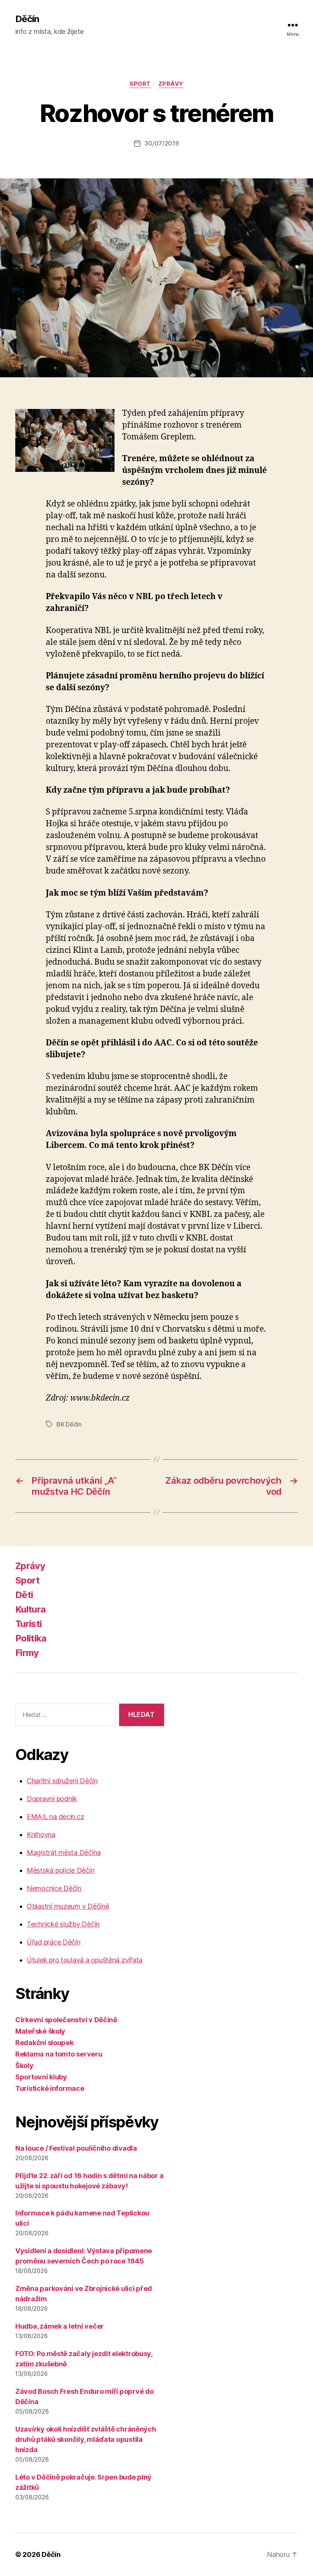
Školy (24, 2065)
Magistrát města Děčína (64, 1852)
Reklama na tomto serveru (59, 2054)
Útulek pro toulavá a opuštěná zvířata (85, 1960)
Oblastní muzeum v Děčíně (68, 1906)
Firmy (27, 1653)
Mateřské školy (40, 2031)
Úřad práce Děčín (54, 1942)
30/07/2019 (161, 143)
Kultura (30, 1609)
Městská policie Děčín (61, 1870)
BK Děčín (69, 1424)
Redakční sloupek (44, 2043)
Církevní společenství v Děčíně (66, 2020)
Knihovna (41, 1835)
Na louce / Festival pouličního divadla (76, 2148)
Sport (140, 84)
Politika (31, 1638)
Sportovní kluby (41, 2077)
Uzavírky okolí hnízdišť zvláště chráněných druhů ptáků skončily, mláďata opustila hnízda (86, 2439)
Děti (24, 1595)
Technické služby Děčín (63, 1924)
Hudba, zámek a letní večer (60, 2326)
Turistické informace (50, 2088)
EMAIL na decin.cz (55, 1817)
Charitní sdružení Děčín (62, 1781)
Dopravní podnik (52, 1799)
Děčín (27, 19)
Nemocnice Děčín (54, 1888)
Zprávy (171, 84)
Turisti (28, 1624)
